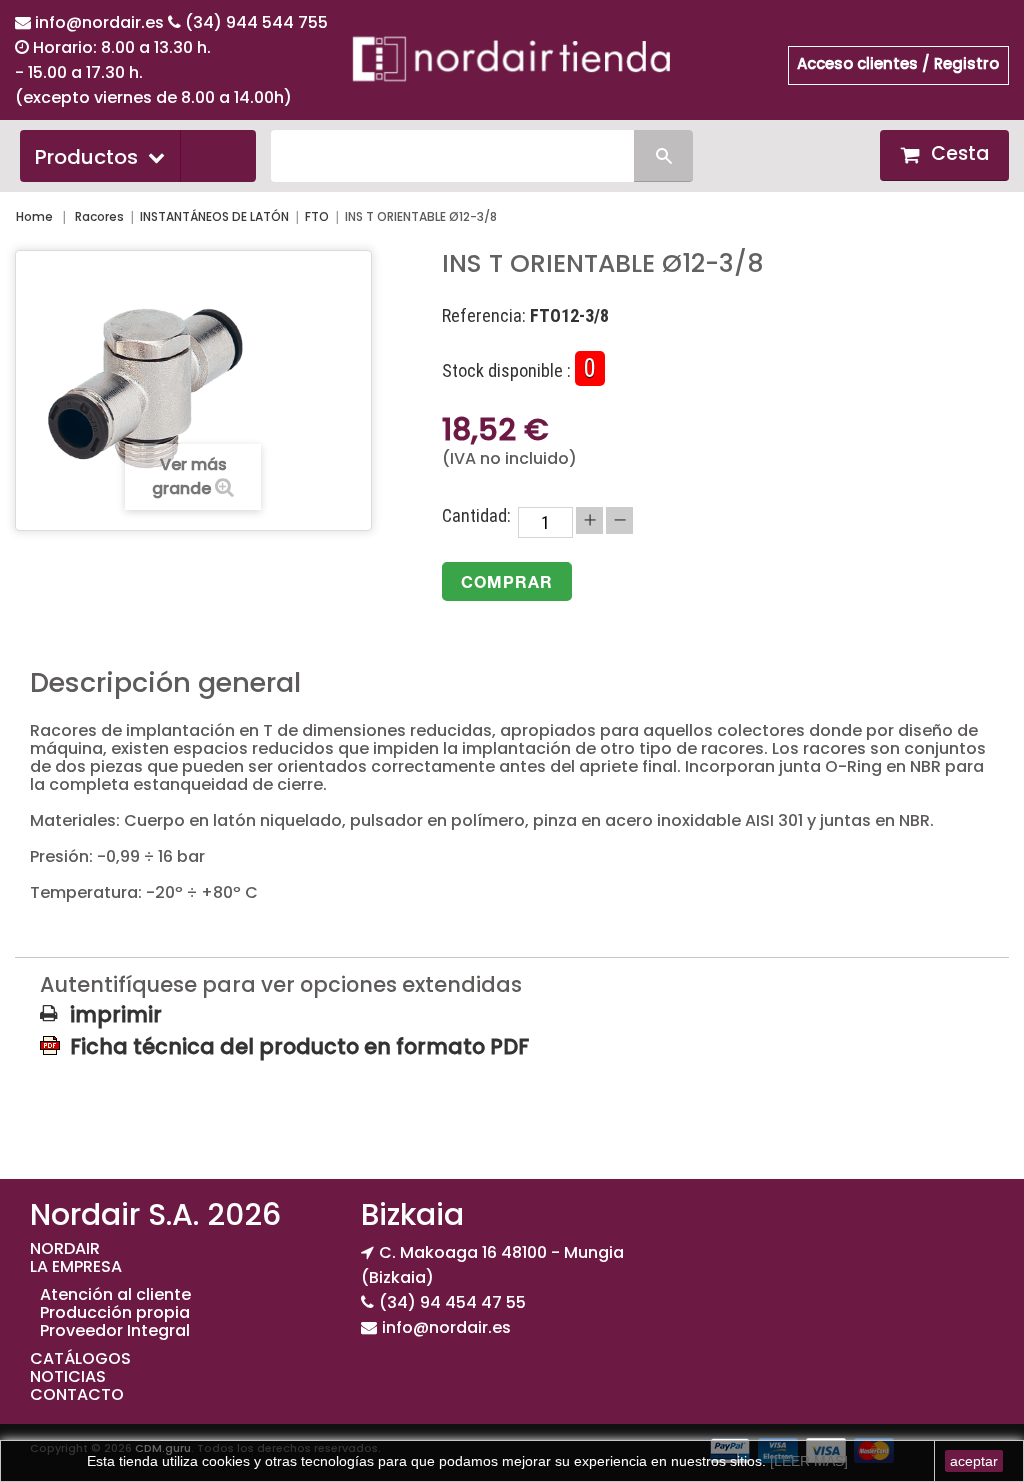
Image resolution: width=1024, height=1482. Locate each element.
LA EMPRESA (76, 1266)
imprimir (116, 1015)
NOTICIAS (68, 1376)
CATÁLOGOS (80, 1358)
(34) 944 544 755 (256, 22)
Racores (99, 216)
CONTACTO (77, 1394)
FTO (317, 216)
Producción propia (115, 1312)
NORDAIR (65, 1248)
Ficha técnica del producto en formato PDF (299, 1046)
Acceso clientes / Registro (898, 63)
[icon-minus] (619, 520)
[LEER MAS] (807, 1461)
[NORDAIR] (511, 57)
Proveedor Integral (115, 1330)
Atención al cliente (115, 1294)
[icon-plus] (589, 520)
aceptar (974, 1461)
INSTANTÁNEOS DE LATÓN (214, 216)
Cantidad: (476, 516)
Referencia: (484, 316)
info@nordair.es (101, 22)
